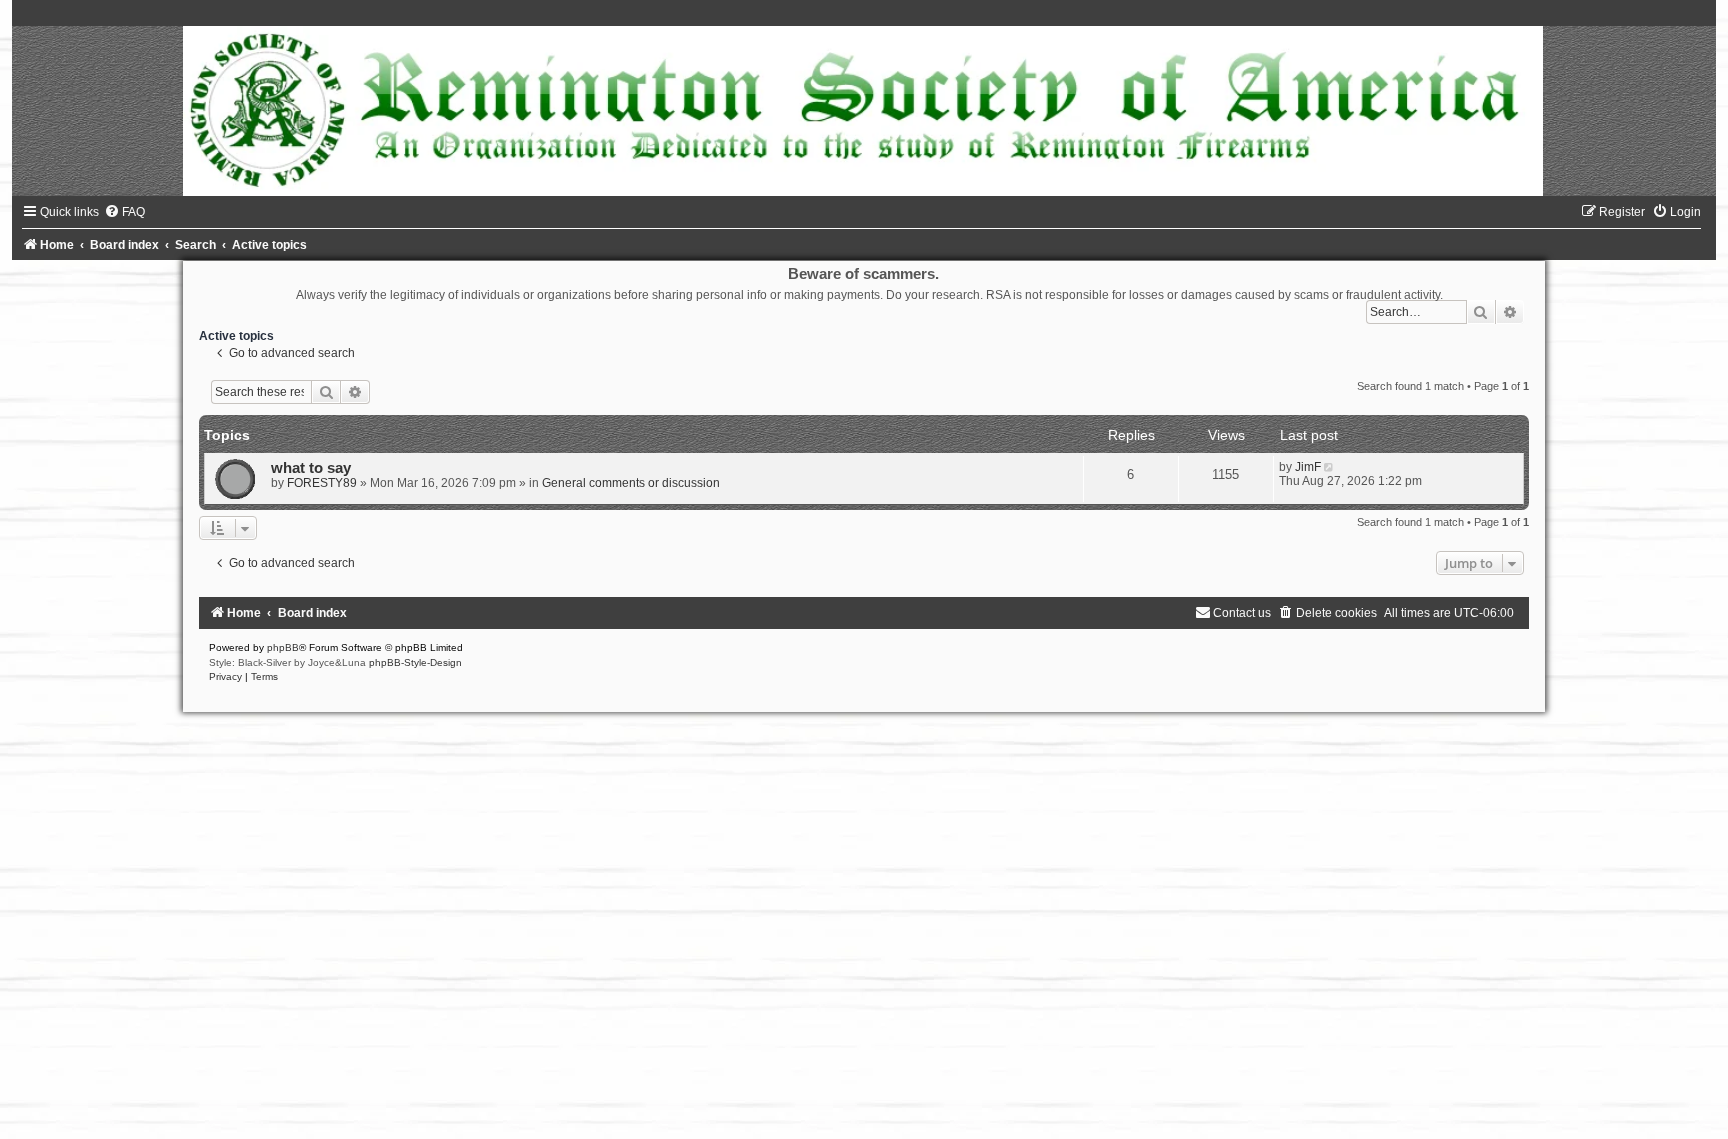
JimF (1308, 467)
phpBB (283, 647)
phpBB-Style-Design (415, 662)
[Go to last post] (1330, 467)
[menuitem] (124, 212)
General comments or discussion (631, 483)
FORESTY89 (322, 483)
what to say (311, 468)
